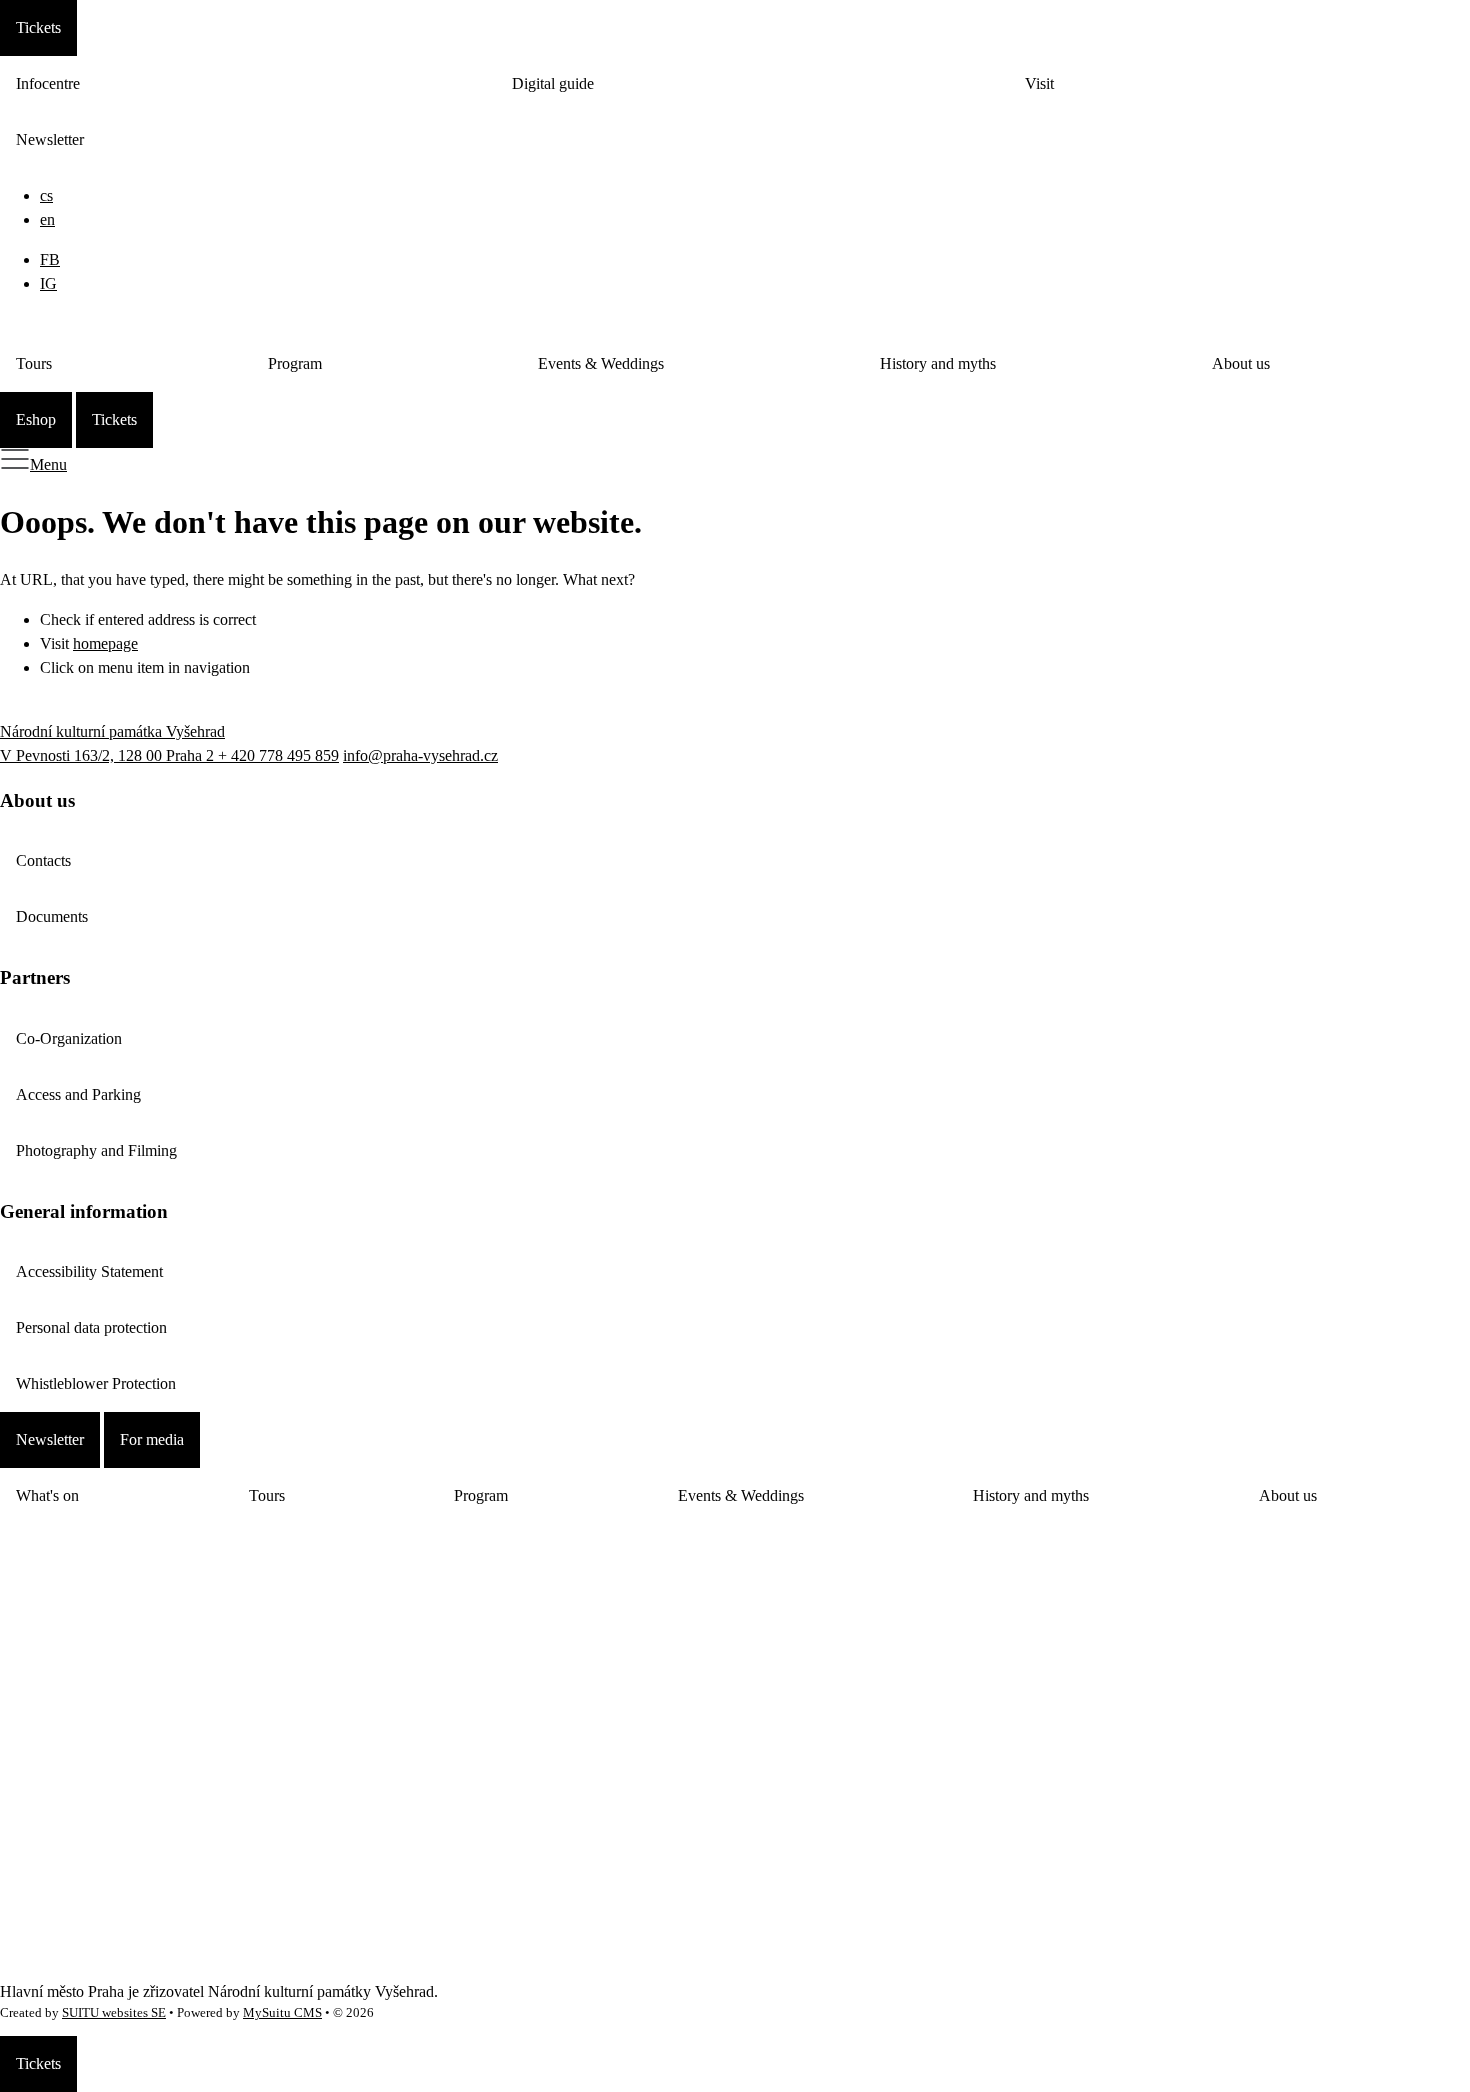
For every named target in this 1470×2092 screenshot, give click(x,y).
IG (48, 283)
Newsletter (50, 139)
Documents (52, 916)
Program (295, 363)
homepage (105, 643)
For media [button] (152, 1439)
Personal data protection (91, 1327)
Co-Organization (69, 1038)
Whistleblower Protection (96, 1383)
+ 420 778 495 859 (278, 755)
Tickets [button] (38, 27)
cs (46, 195)
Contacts (43, 860)
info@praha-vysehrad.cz (420, 755)
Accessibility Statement (89, 1271)
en (47, 219)
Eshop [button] (36, 419)
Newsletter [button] (50, 1439)
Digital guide (553, 83)
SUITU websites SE (114, 2013)
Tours (34, 363)
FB (50, 259)
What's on (47, 1495)
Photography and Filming (96, 1150)
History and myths (938, 363)
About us (1241, 363)
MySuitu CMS (282, 2013)
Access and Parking (78, 1094)
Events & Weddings (601, 363)
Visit (1039, 83)
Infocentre (48, 83)
